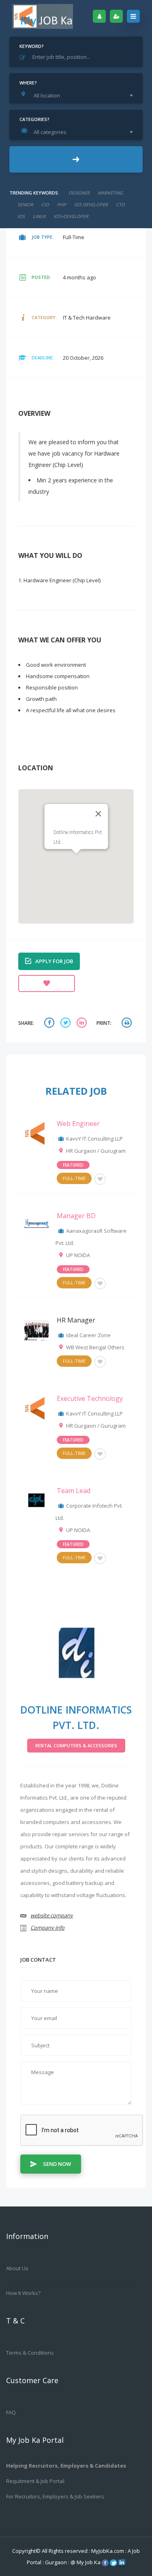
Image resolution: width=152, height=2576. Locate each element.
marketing (110, 193)
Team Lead (74, 1491)
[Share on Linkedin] (83, 1023)
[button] (76, 858)
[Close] (98, 814)
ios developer (91, 204)
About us (17, 2268)
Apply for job (54, 961)
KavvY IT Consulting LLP (94, 1139)
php (62, 204)
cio (45, 204)
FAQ (11, 2412)
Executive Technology (90, 1398)
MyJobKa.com (108, 2551)
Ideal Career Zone (88, 1335)
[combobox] (78, 95)
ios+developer (71, 216)
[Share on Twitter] (66, 1023)
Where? (28, 83)
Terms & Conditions (30, 2353)
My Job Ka (89, 2562)
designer (79, 193)
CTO (120, 204)
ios (21, 216)
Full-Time (74, 1178)
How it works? (23, 2293)
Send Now (57, 2164)
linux (39, 216)
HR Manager (76, 1320)
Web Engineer (78, 1124)
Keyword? (32, 46)
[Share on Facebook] (50, 1023)
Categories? (34, 119)
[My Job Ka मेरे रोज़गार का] (43, 16)
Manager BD (76, 1216)
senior (25, 204)
